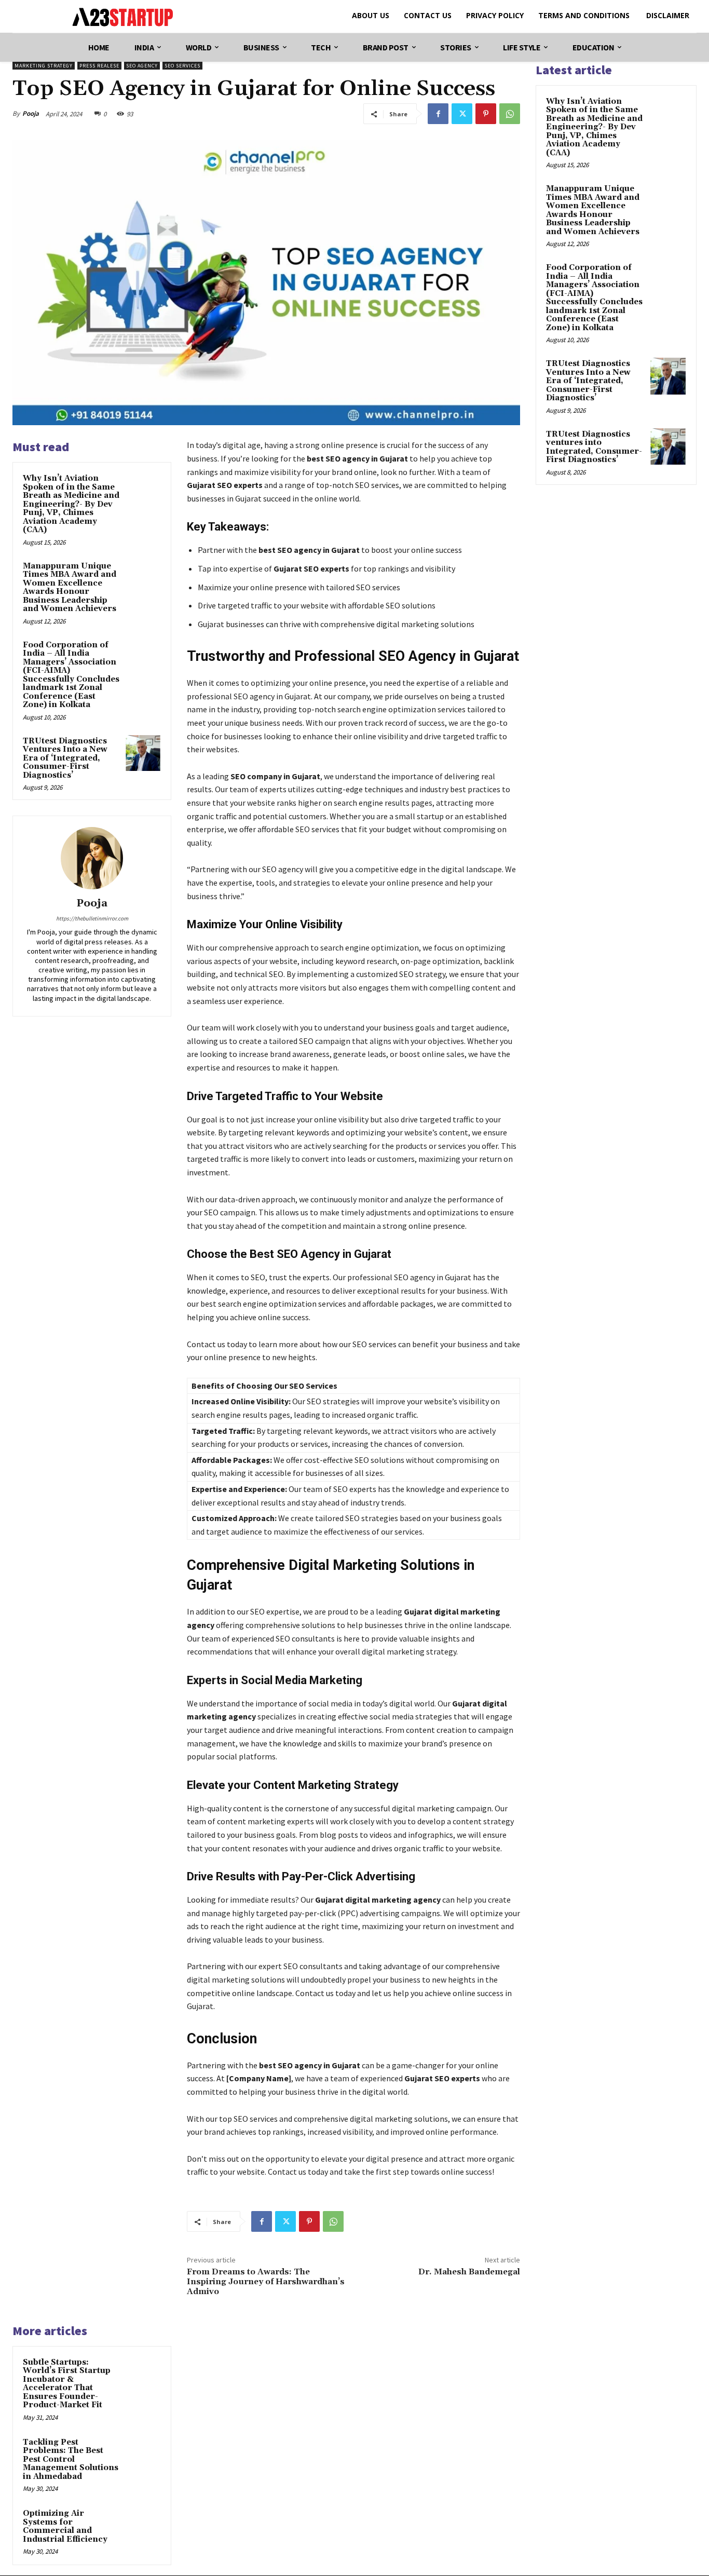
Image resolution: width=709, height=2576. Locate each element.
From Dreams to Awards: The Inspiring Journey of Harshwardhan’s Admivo (266, 2282)
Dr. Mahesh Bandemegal (469, 2272)
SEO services (182, 66)
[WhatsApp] (510, 114)
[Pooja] (92, 858)
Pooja (31, 113)
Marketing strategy (44, 66)
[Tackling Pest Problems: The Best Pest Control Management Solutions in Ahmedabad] (143, 2454)
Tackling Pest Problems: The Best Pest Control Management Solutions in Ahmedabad (71, 2459)
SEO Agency (142, 66)
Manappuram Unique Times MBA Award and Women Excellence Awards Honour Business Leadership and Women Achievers (70, 588)
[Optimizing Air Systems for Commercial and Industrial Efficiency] (143, 2525)
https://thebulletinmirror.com (92, 918)
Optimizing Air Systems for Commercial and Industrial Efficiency (65, 2526)
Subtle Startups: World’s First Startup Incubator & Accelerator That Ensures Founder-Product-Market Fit (67, 2384)
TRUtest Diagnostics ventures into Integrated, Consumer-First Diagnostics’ (594, 447)
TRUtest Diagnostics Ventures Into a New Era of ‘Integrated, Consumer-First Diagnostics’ (65, 758)
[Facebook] (438, 114)
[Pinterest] (486, 114)
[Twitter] (462, 114)
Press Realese (99, 66)
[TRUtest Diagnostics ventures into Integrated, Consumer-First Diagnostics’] (668, 446)
